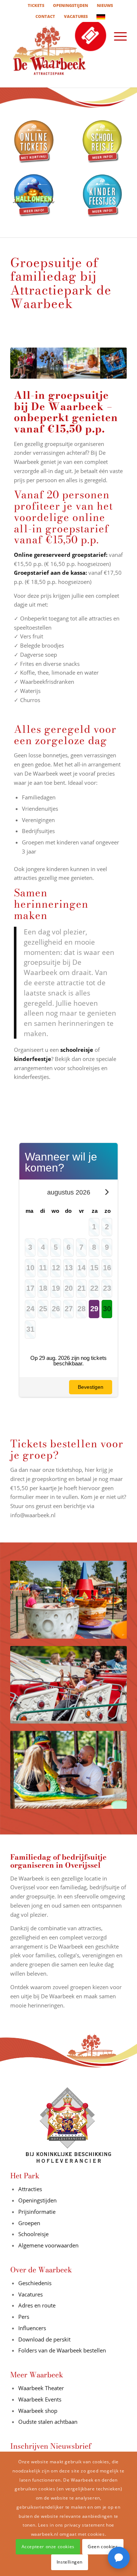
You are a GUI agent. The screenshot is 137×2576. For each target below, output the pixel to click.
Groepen (29, 2223)
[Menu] (117, 36)
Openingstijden (37, 2200)
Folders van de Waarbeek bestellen (63, 2350)
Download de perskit (44, 2339)
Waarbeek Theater (41, 2388)
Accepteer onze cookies (48, 2547)
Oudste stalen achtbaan (48, 2422)
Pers (24, 2317)
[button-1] (34, 142)
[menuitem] (36, 5)
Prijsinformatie (37, 2212)
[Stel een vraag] (119, 2558)
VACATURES (76, 16)
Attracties (30, 2189)
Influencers (32, 2328)
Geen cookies (103, 2547)
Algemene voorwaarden (48, 2245)
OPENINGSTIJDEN (71, 5)
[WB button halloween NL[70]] (34, 196)
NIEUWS (105, 5)
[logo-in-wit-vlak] (57, 55)
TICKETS (36, 5)
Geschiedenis (35, 2283)
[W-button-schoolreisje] (103, 142)
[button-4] (103, 196)
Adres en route (37, 2305)
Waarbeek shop (38, 2411)
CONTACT (45, 16)
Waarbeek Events (40, 2399)
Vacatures (31, 2294)
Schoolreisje (33, 2234)
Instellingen (70, 2562)
